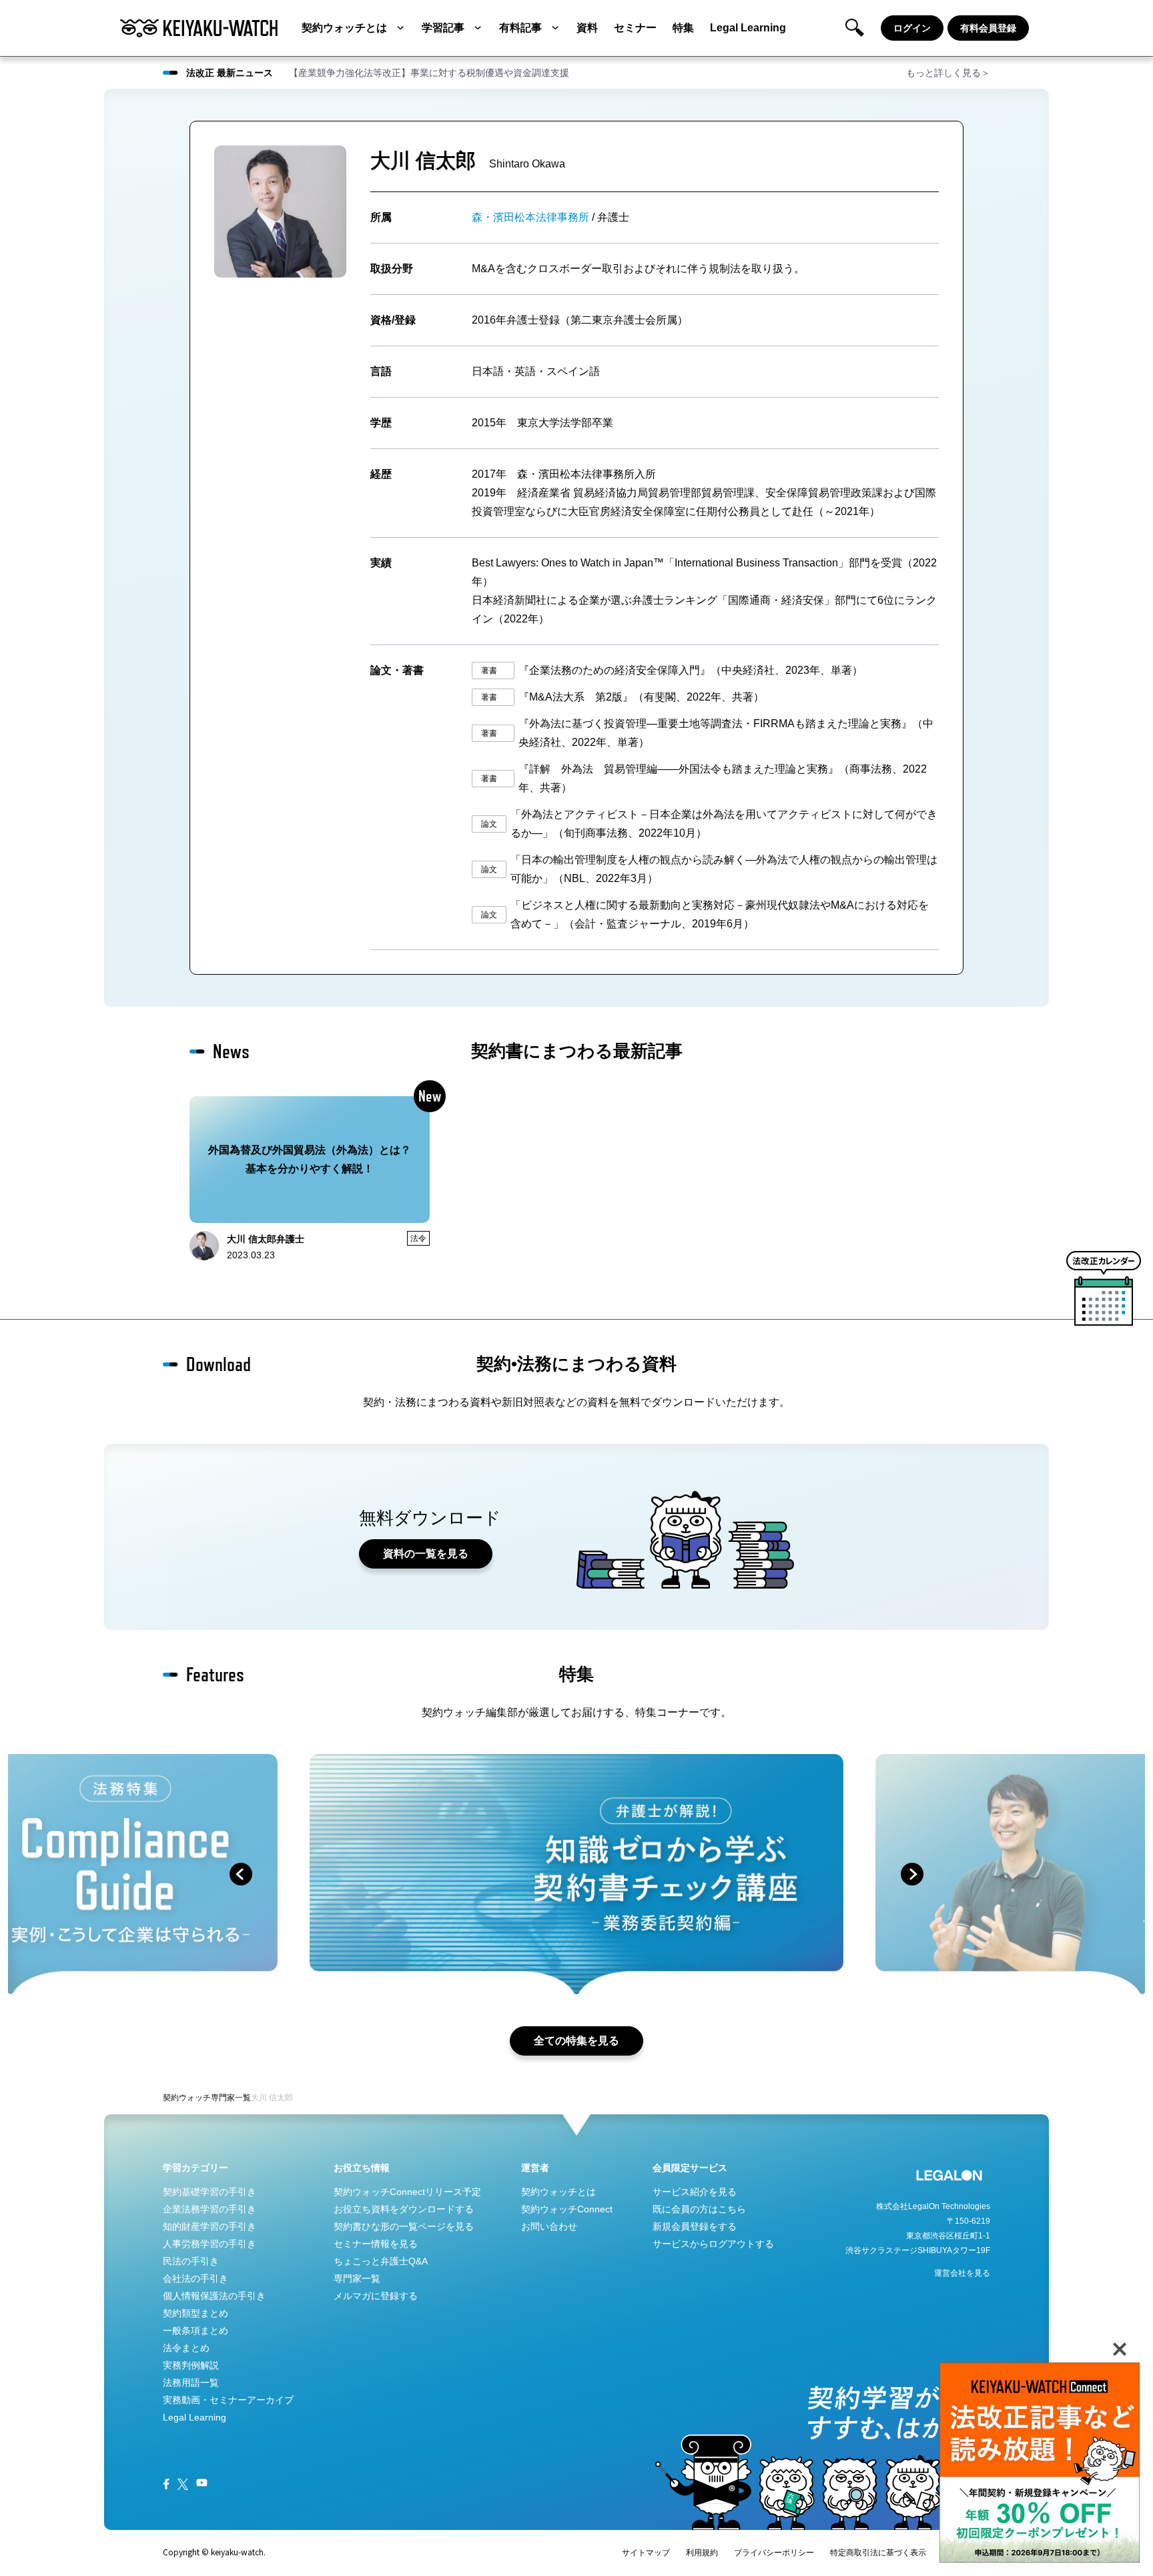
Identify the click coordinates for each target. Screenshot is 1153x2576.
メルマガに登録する (376, 2296)
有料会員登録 (988, 28)
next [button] (912, 1874)
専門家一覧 (231, 2098)
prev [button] (241, 1874)
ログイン (912, 28)
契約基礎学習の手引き (210, 2192)
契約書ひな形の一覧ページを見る (404, 2226)
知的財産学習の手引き (210, 2226)
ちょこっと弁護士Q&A (381, 2261)
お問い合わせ (549, 2226)
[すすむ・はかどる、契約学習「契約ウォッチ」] (199, 28)
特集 (683, 28)
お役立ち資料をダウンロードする (404, 2209)
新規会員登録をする (695, 2226)
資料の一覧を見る (426, 1554)
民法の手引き (191, 2261)
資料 (587, 28)
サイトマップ (646, 2553)
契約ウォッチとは (344, 28)
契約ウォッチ (187, 2098)
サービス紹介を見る (695, 2192)
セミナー (635, 28)
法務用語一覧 (191, 2383)
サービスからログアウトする (713, 2244)
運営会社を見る (962, 2273)
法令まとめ (186, 2348)
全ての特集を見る (576, 2041)
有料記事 (520, 28)
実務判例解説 (191, 2365)
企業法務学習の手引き (210, 2209)
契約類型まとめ (196, 2313)
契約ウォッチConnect (567, 2209)
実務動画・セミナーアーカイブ (228, 2400)
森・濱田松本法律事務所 (530, 217)
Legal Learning (748, 28)
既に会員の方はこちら (699, 2209)
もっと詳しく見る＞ (948, 73)
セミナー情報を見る (376, 2244)
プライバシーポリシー (774, 2553)
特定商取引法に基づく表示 (878, 2553)
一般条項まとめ (196, 2330)
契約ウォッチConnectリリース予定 (407, 2192)
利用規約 (702, 2553)
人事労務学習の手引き (210, 2244)
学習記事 (443, 28)
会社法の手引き (196, 2278)
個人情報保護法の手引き (214, 2296)
